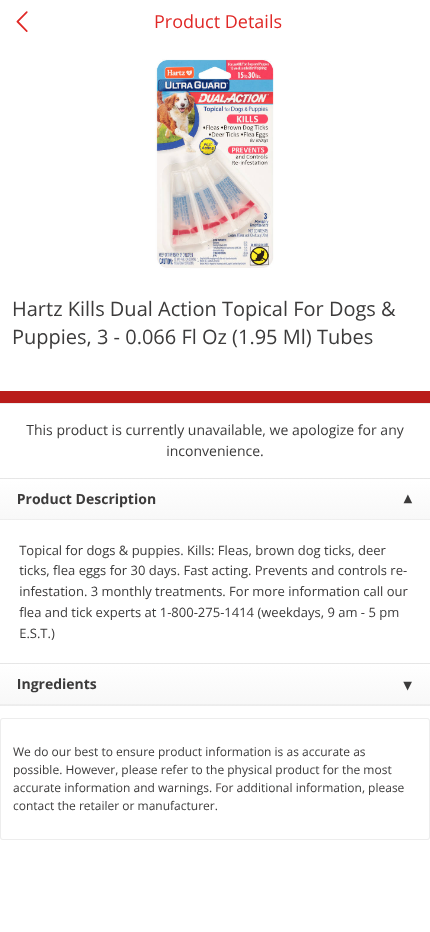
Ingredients (57, 684)
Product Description (86, 499)
